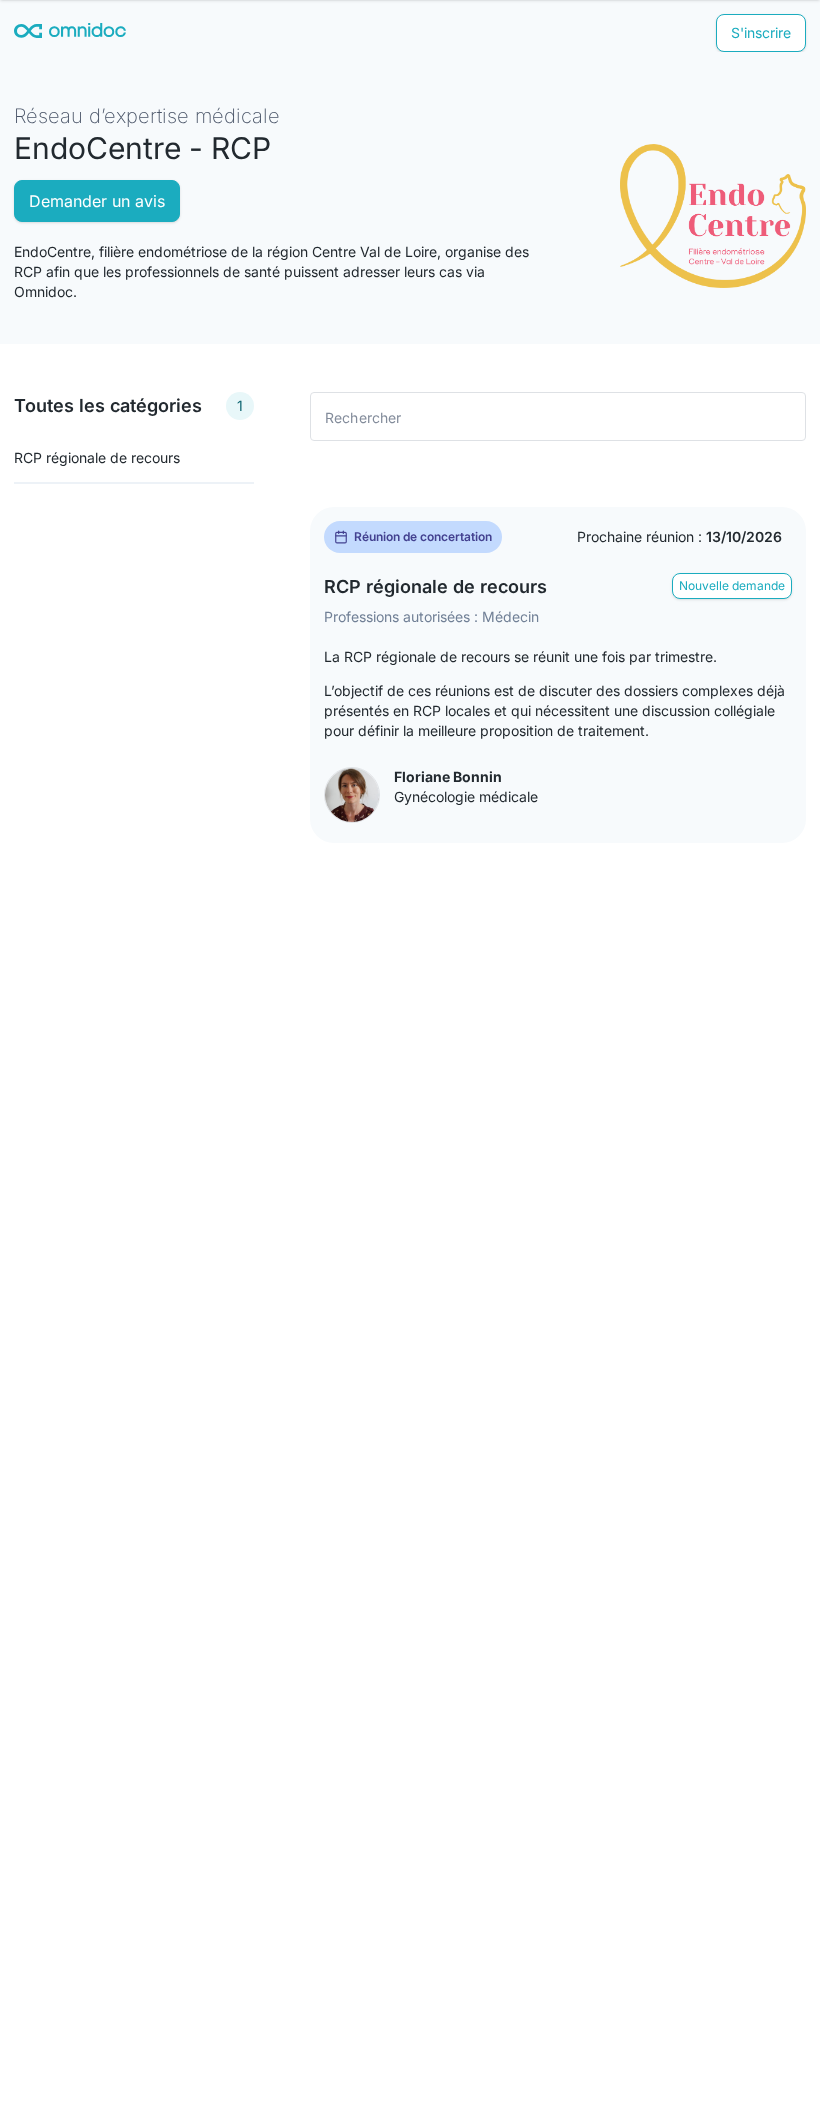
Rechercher (363, 416)
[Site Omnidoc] (70, 33)
